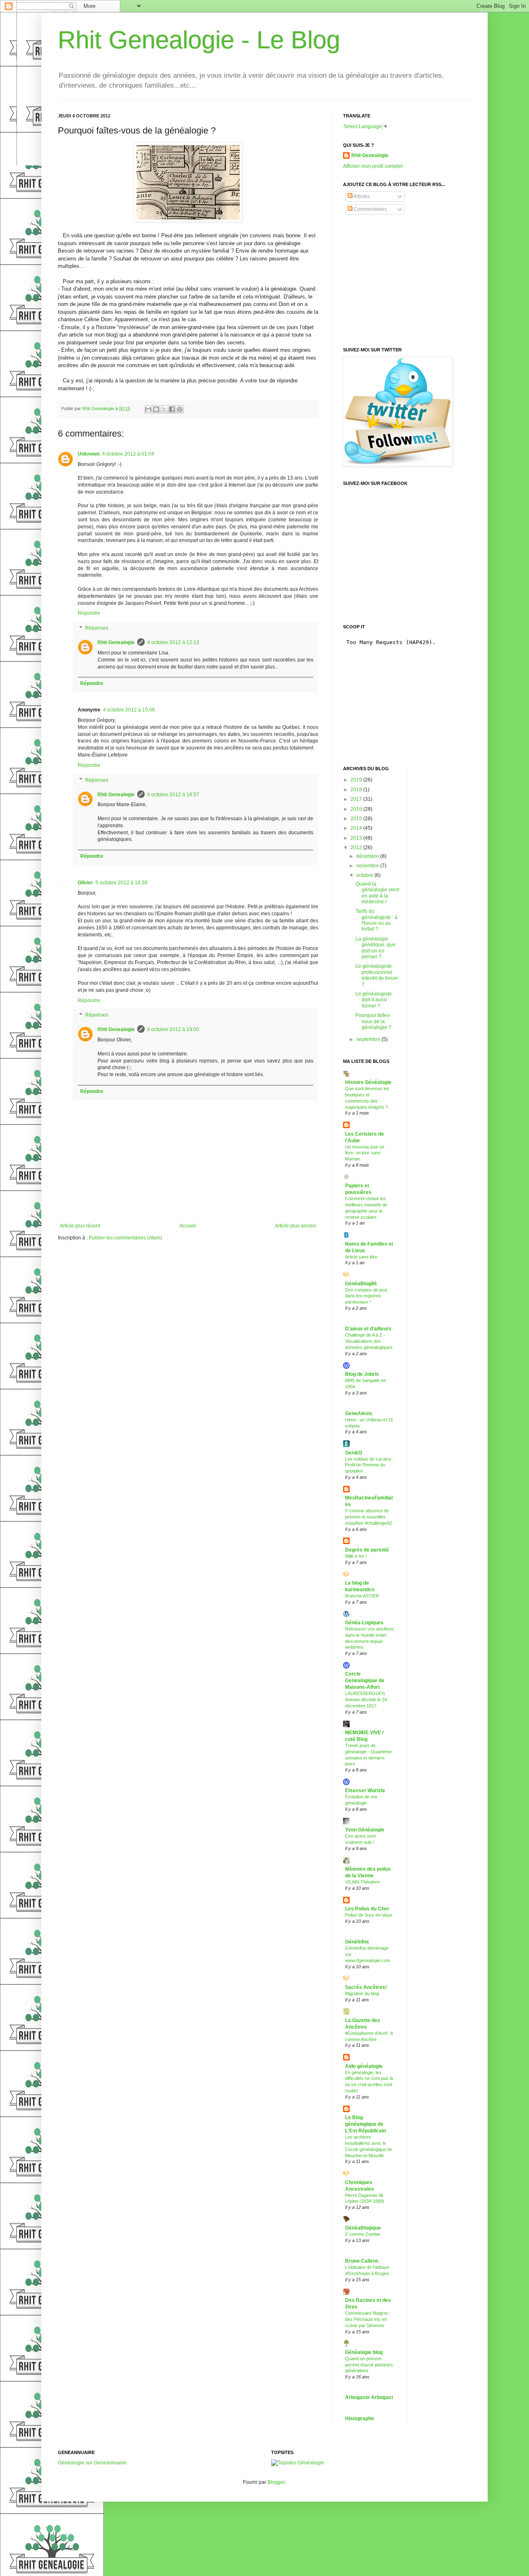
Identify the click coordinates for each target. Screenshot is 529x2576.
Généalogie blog (364, 2352)
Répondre (89, 613)
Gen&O (354, 1453)
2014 (357, 828)
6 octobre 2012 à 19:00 (173, 1029)
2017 (357, 799)
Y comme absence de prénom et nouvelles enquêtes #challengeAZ (369, 1517)
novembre (368, 866)
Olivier (85, 883)
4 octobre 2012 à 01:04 (128, 454)
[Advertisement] (405, 281)
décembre (368, 856)
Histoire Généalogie (368, 1082)
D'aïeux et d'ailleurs (368, 1329)
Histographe (360, 2418)
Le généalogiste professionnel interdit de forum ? (377, 975)
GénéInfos (357, 1942)
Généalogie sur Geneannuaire (92, 2463)
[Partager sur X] (164, 409)
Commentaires (370, 209)
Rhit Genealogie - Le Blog (199, 40)
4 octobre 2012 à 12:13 (173, 642)
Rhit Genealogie (116, 642)
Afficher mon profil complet (373, 166)
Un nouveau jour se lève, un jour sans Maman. (365, 1153)
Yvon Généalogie (365, 1830)
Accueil (188, 1226)
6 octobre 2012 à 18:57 (173, 795)
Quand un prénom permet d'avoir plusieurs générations (369, 2365)
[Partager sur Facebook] (172, 409)
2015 (357, 819)
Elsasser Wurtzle (365, 1791)
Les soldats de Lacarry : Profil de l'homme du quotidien (369, 1465)
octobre (365, 875)
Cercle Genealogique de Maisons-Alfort (365, 1681)
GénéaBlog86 (361, 1284)
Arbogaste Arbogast (369, 2397)
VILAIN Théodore (362, 1882)
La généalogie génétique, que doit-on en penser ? (375, 948)
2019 (357, 780)
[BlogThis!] (156, 409)
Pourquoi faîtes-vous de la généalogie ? (373, 1021)
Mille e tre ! (356, 1556)
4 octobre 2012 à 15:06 (129, 710)
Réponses (97, 628)
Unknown (89, 454)
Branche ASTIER (362, 1596)
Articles (361, 196)
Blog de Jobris (362, 1374)
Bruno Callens (362, 2261)
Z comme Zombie (363, 2234)
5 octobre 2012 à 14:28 (122, 883)
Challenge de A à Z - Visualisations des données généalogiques (369, 1341)
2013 (357, 838)
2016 (357, 809)
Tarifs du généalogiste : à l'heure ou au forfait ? (376, 920)
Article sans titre (361, 1257)
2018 (357, 790)
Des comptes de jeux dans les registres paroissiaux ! (366, 1296)
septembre (369, 1039)
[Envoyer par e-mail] (148, 409)
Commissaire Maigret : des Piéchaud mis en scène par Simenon (368, 2319)
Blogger (276, 2482)
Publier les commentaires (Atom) (125, 1238)
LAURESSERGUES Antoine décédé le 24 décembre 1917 (366, 1700)
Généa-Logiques (364, 1623)
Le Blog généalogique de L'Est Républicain (366, 2124)
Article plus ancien (295, 1226)
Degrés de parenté (367, 1550)
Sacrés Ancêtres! (366, 1987)
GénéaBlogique (363, 2228)
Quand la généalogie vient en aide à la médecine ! (377, 893)
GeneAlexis (359, 1413)
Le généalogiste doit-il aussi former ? (374, 1000)
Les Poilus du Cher (367, 1909)
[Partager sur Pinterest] (180, 409)
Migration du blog (362, 1993)
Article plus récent (80, 1226)
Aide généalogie (364, 2066)
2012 (357, 848)
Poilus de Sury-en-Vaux (369, 1915)
